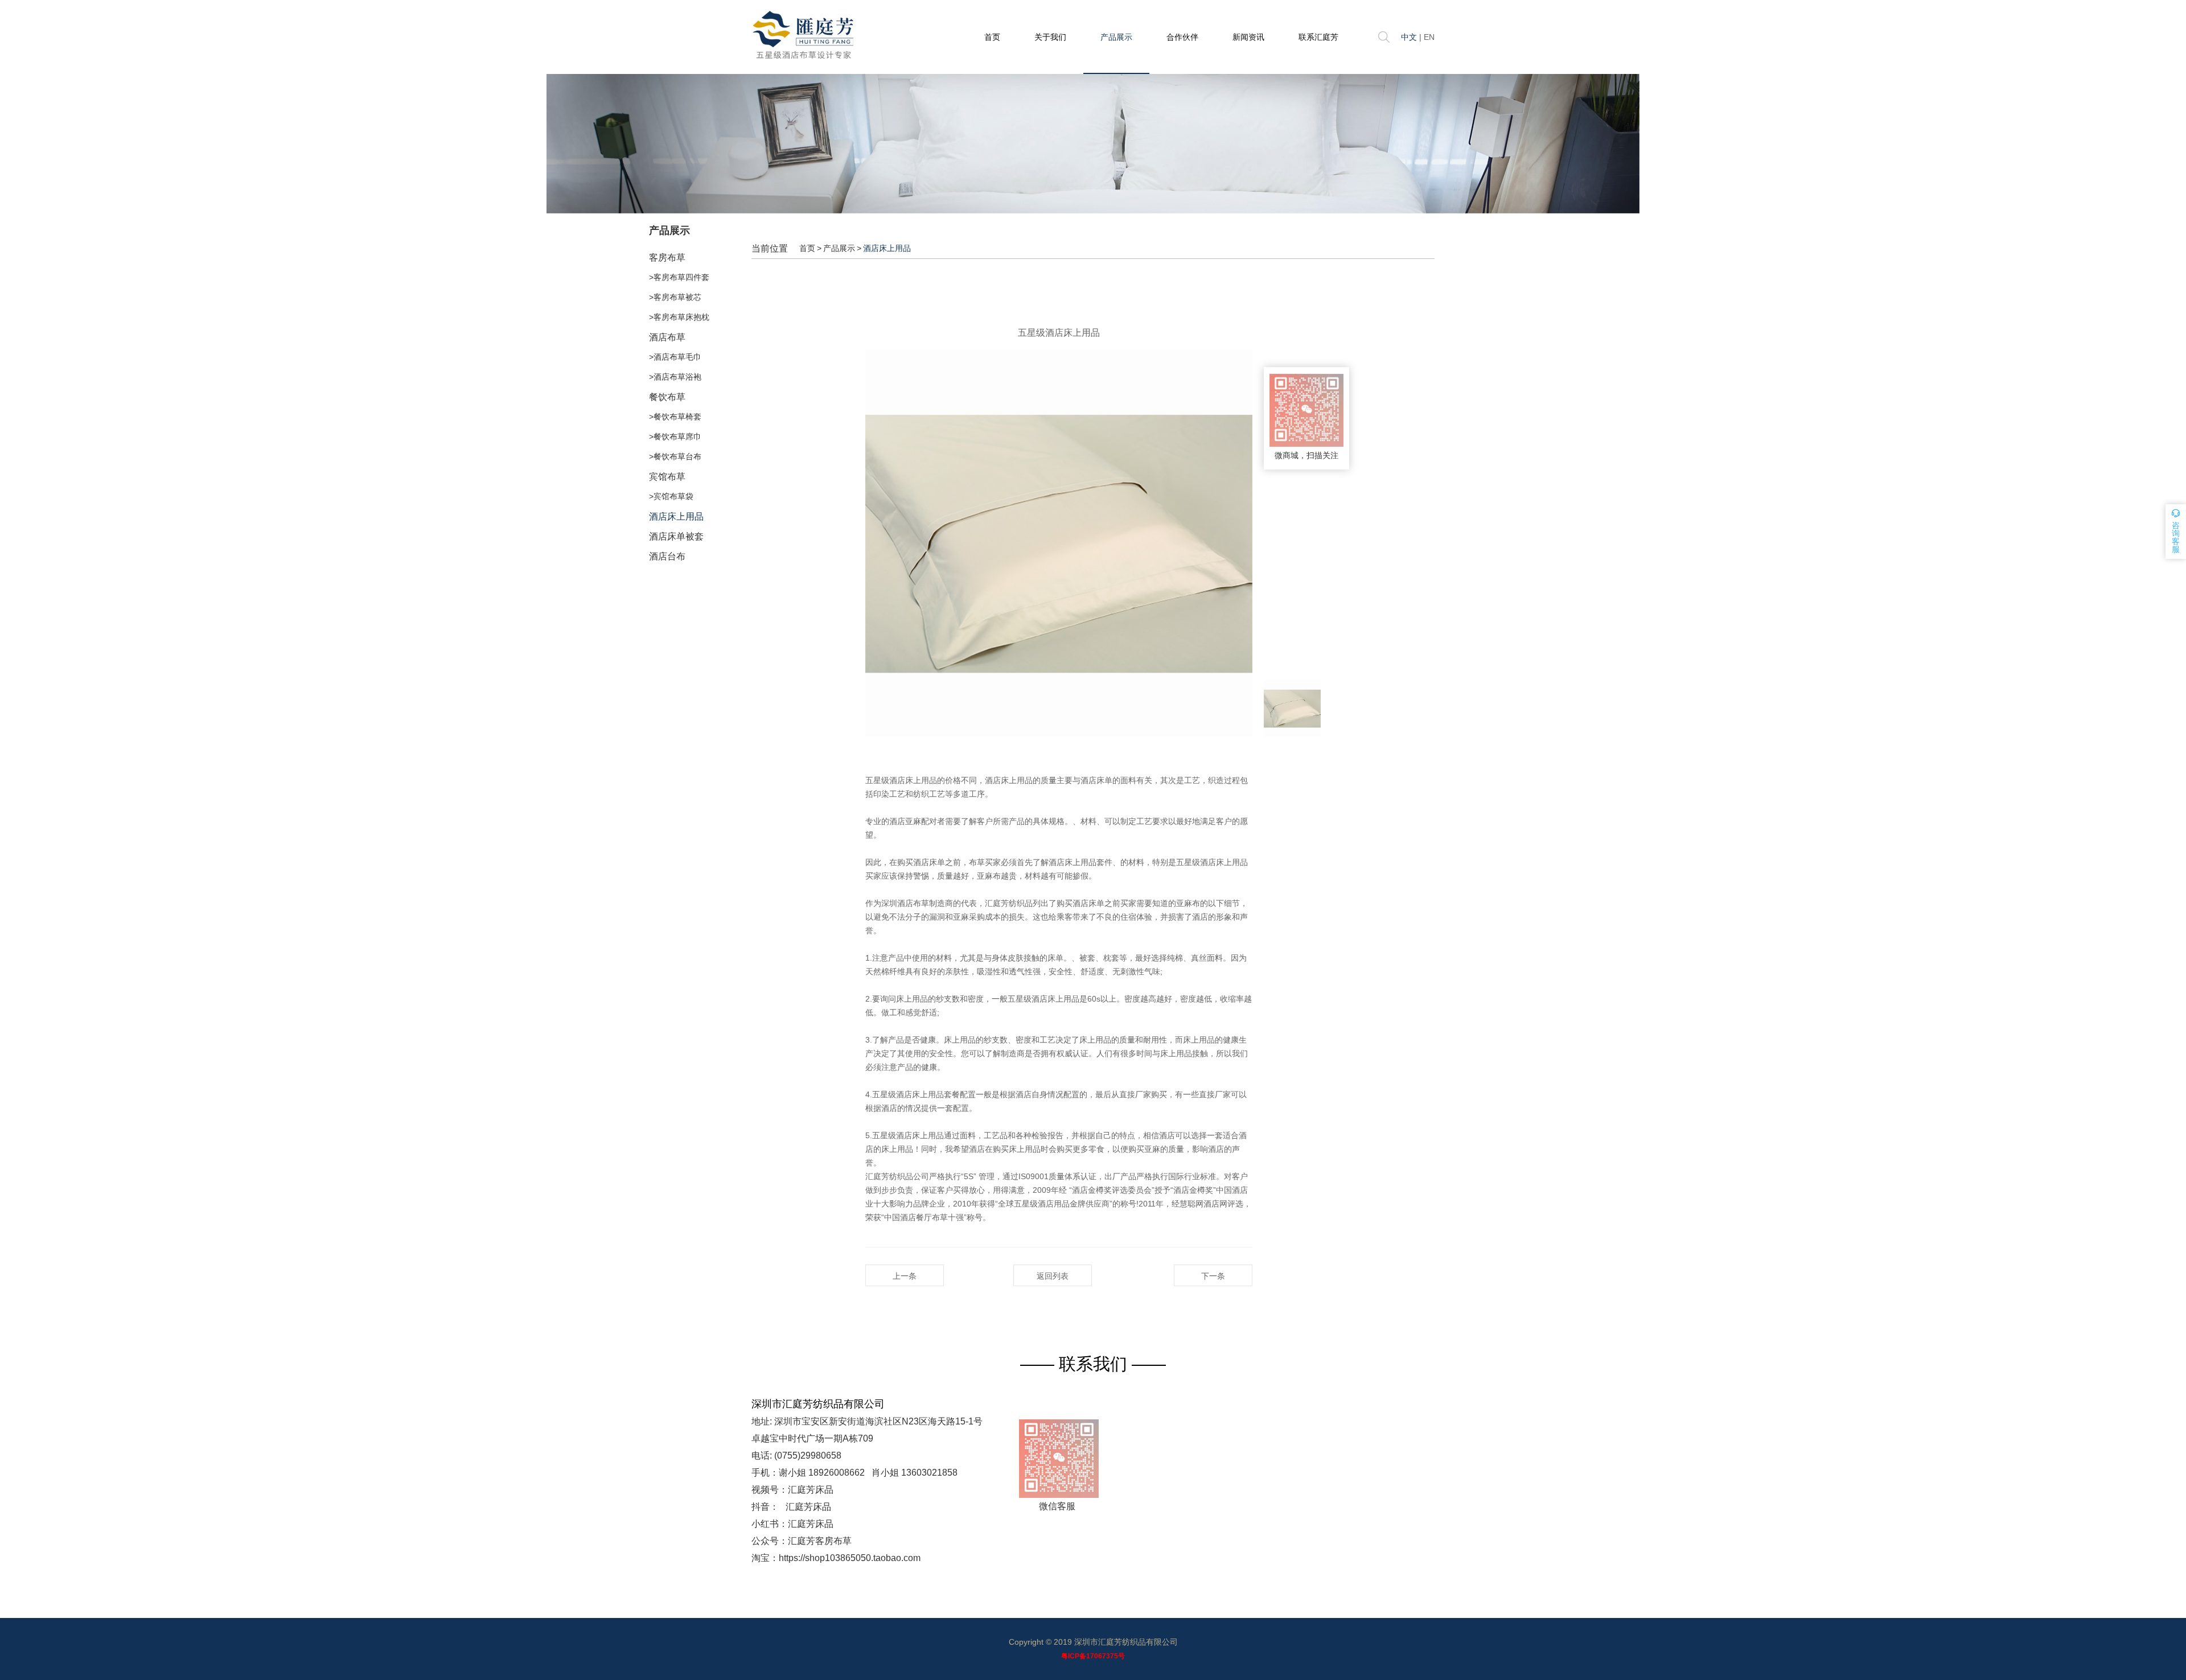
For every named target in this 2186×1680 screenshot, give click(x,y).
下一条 (1213, 1276)
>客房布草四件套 (679, 277)
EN (1429, 37)
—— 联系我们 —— (1093, 1364)
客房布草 (667, 258)
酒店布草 (667, 337)
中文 (1409, 37)
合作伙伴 (1182, 37)
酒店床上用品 (676, 516)
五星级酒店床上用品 (901, 780)
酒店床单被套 (676, 536)
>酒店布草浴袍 (675, 377)
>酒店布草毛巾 (675, 357)
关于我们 (1050, 37)
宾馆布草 (667, 477)
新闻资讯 (1248, 37)
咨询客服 (2176, 537)
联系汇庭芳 (1318, 37)
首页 (992, 37)
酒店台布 (667, 556)
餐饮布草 (667, 397)
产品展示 (1116, 37)
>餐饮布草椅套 (675, 417)
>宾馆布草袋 (671, 496)
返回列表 (1053, 1276)
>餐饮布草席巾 (675, 437)
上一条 (905, 1276)
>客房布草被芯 (675, 297)
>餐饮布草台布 (675, 456)
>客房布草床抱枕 (679, 317)
